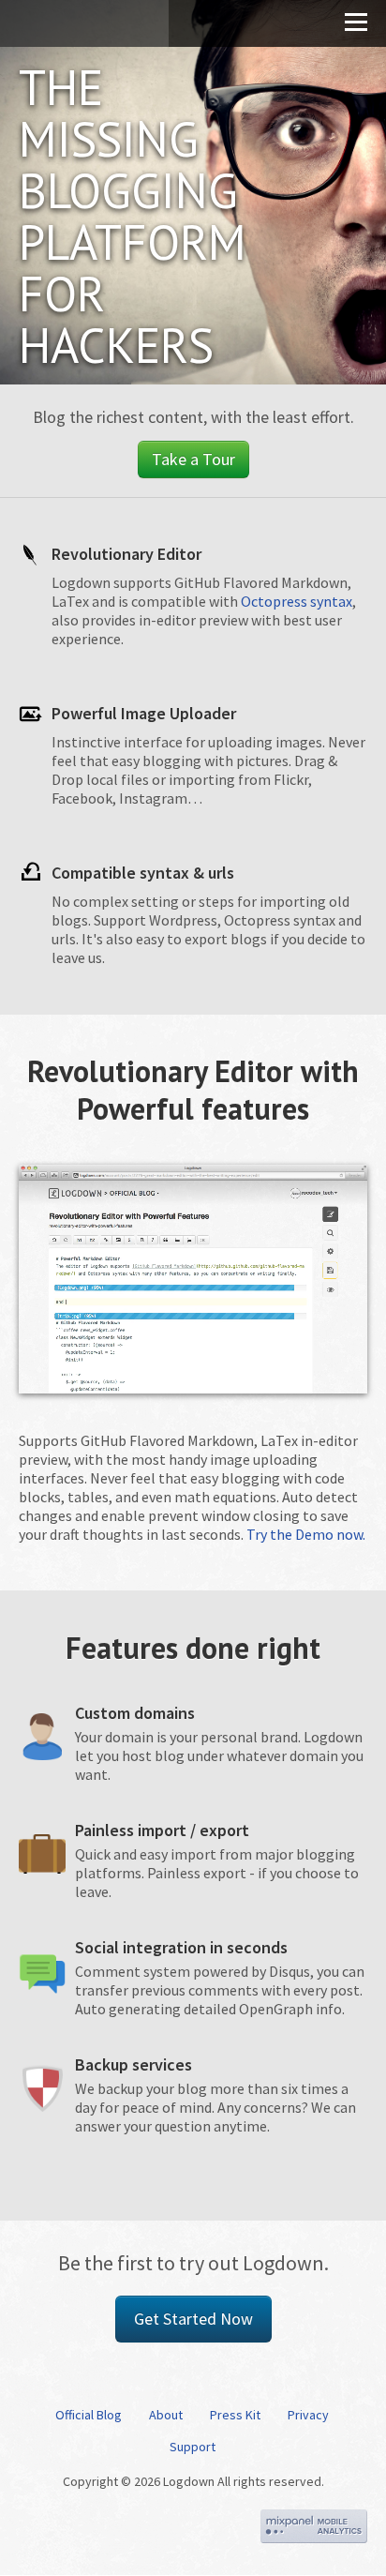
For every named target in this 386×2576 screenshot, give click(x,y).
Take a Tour (193, 459)
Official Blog (89, 2415)
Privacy (308, 2415)
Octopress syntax (297, 601)
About (166, 2415)
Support (193, 2447)
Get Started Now (193, 2319)
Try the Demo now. (306, 1534)
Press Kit (235, 2415)
